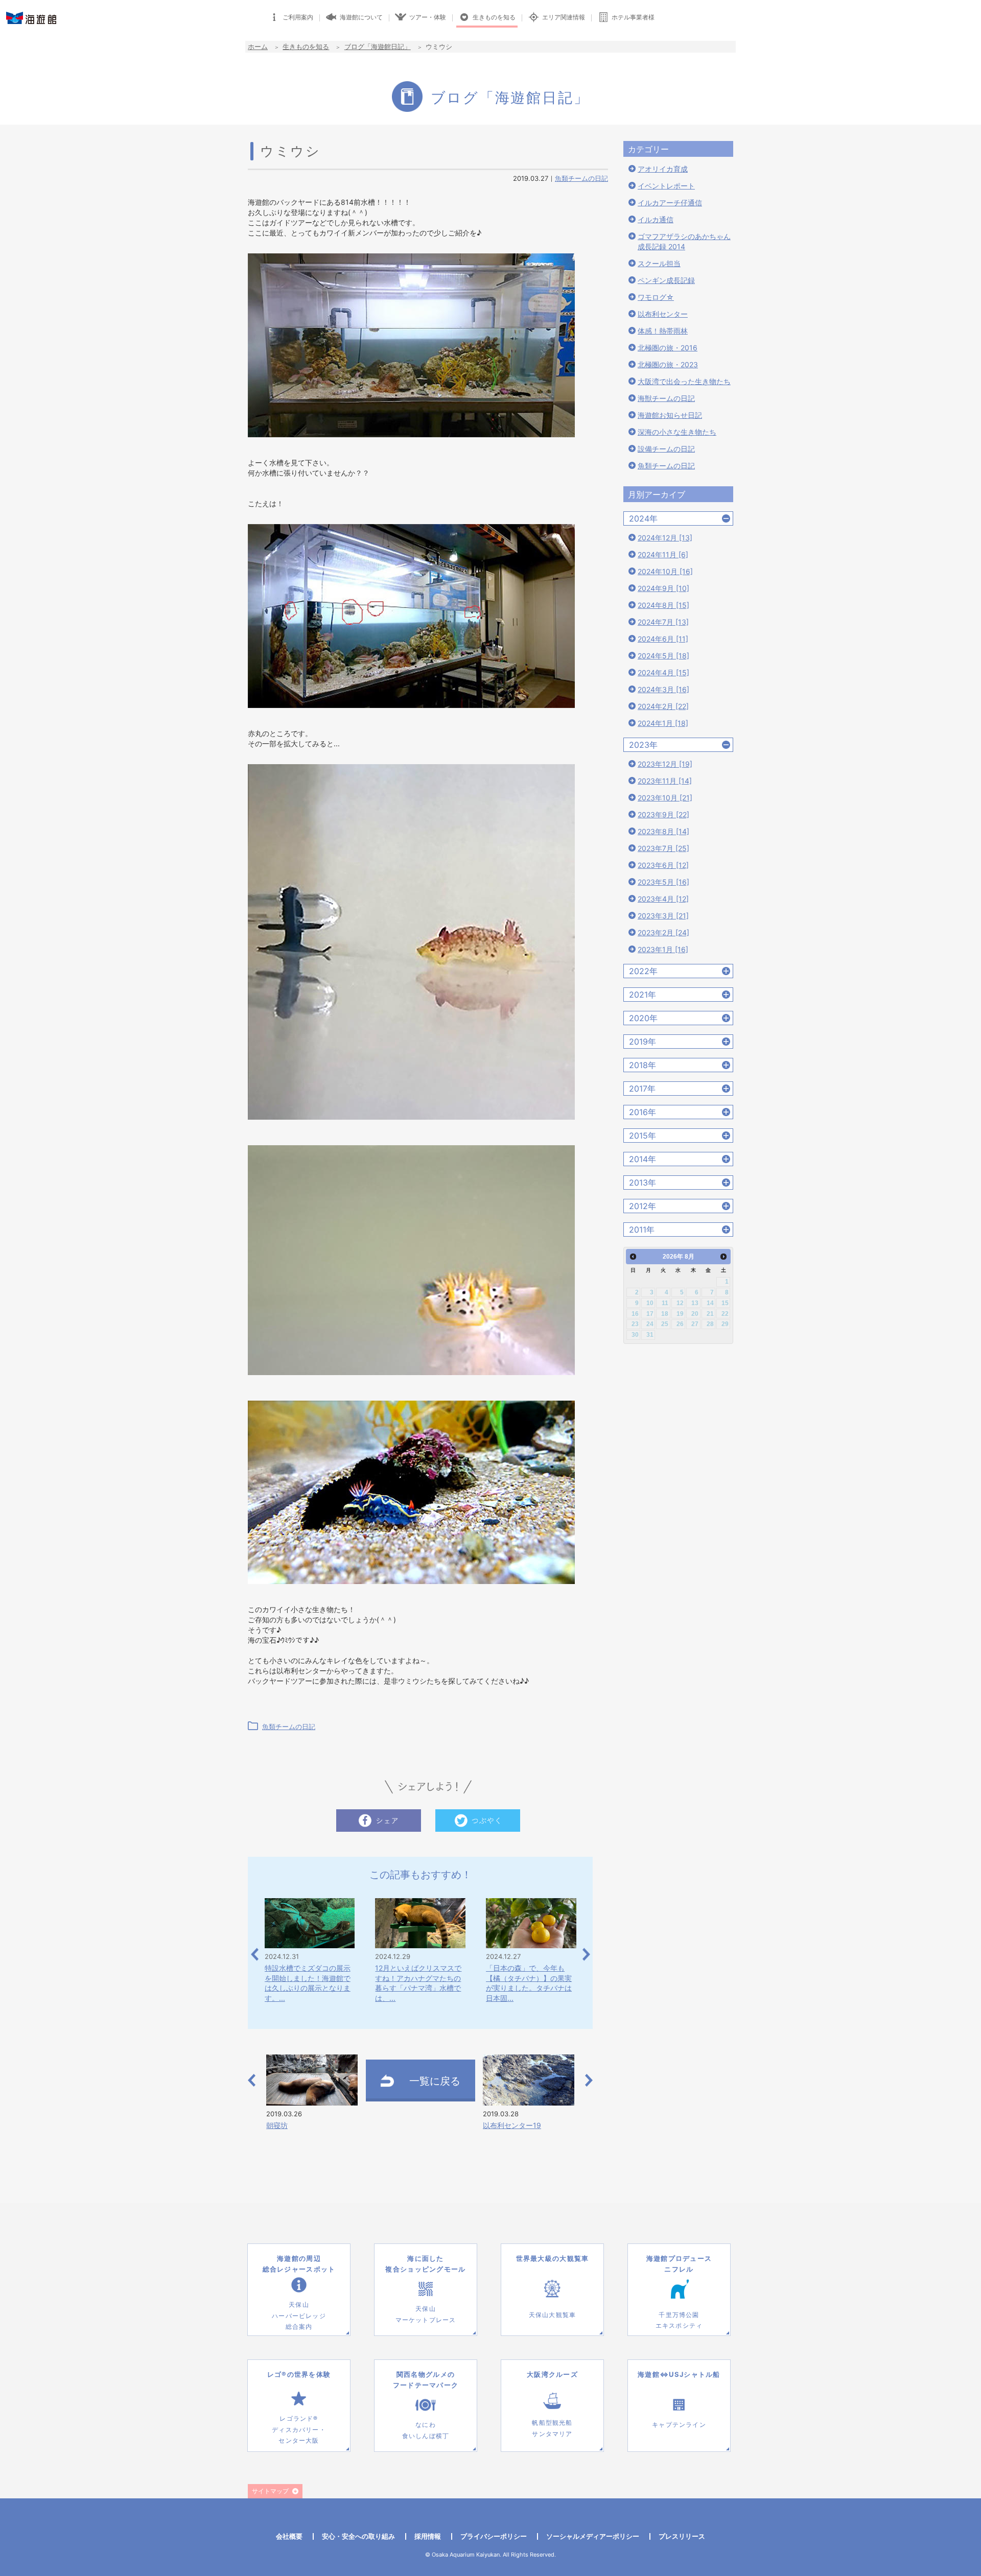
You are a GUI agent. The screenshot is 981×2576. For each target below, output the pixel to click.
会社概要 (289, 2536)
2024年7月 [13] (663, 622)
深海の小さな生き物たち (677, 432)
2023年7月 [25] (663, 848)
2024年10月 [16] (665, 571)
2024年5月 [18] (663, 656)
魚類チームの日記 (581, 178)
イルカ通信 (656, 219)
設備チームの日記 (666, 449)
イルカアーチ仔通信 (670, 203)
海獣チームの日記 (666, 398)
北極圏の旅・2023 (668, 364)
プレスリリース (682, 2536)
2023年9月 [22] (663, 814)
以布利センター (663, 314)
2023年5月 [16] (663, 882)
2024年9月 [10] (663, 588)
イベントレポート (666, 186)
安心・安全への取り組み (358, 2536)
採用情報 (428, 2536)
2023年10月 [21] (665, 798)
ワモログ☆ (656, 297)
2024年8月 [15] (663, 605)
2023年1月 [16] (663, 949)
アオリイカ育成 (663, 169)
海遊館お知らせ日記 (670, 415)
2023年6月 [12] (663, 865)
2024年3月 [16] (663, 689)
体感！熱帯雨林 (663, 331)
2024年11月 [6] (663, 554)
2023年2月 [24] (663, 932)
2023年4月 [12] (663, 899)
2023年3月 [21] (663, 916)
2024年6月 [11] (663, 639)
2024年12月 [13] (665, 538)
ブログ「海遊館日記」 (378, 46)
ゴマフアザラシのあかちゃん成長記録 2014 (684, 241)
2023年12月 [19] (665, 764)
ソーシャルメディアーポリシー (593, 2536)
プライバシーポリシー (494, 2536)
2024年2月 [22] (663, 706)
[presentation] (255, 1955)
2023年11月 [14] (665, 781)
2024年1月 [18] (663, 723)
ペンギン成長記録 (666, 280)
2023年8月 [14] (663, 831)
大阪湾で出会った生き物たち (684, 381)
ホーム (258, 46)
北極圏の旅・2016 (668, 348)
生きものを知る (306, 46)
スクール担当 (659, 263)
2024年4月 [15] (663, 672)
